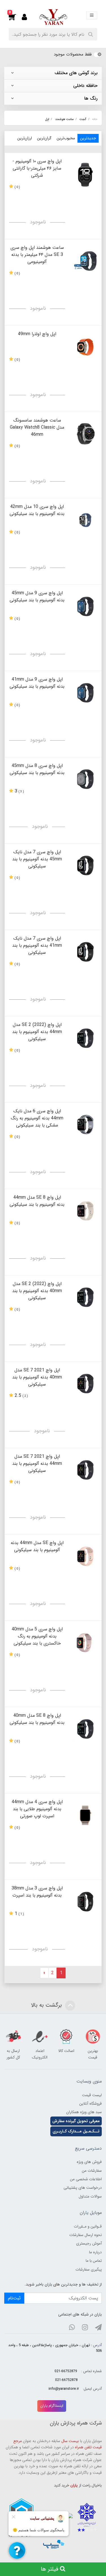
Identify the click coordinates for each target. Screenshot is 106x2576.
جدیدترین (88, 138)
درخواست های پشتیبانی (83, 2188)
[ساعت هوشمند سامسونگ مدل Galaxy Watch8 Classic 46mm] (85, 434)
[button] (15, 17)
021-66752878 (66, 2380)
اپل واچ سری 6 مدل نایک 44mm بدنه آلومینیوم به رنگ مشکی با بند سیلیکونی (37, 1118)
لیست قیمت (92, 2095)
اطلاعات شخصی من (86, 2179)
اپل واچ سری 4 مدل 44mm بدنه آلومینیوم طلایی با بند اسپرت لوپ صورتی (37, 1809)
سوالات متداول (90, 2196)
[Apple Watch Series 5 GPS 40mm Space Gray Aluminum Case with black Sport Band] (85, 1642)
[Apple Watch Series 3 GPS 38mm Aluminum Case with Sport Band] (85, 1901)
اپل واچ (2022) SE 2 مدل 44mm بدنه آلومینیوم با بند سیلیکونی (37, 1032)
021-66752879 (66, 2371)
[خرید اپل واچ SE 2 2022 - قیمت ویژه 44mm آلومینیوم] (85, 1038)
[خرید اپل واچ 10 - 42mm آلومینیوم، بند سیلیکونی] (85, 520)
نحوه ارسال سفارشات (86, 2235)
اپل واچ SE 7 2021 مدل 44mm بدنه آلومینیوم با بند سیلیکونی (37, 1464)
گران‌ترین (44, 138)
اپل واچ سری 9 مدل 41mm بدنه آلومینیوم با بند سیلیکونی (37, 683)
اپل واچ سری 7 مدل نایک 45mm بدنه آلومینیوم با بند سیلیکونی (37, 859)
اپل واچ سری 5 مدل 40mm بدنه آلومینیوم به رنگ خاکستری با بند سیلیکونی (37, 1636)
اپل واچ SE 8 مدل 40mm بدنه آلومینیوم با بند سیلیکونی (37, 1719)
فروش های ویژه (89, 2162)
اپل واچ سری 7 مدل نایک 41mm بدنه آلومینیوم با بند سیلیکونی (37, 945)
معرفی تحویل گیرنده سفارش (76, 2121)
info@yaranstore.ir (64, 2389)
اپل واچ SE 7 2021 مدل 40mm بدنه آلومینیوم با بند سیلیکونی (37, 1377)
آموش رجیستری (89, 2243)
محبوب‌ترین (66, 138)
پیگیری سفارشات (89, 2269)
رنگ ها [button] (91, 99)
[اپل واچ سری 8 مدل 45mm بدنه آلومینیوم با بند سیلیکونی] (85, 779)
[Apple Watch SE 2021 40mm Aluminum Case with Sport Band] (85, 1383)
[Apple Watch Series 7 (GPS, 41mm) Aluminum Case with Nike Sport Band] (85, 952)
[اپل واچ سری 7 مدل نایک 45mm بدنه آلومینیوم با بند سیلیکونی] (85, 865)
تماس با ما (94, 2261)
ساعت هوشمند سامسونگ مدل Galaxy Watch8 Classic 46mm (37, 427)
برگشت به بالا (47, 2005)
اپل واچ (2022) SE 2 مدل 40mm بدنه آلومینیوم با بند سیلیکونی (37, 1291)
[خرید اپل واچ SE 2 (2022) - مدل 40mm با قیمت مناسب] (85, 1297)
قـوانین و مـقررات (88, 2226)
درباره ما (95, 2252)
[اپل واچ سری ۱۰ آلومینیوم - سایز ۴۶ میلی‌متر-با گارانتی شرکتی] (85, 175)
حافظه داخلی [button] (85, 86)
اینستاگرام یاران (52, 2406)
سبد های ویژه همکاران (84, 2112)
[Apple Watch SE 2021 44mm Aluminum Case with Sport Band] (85, 1470)
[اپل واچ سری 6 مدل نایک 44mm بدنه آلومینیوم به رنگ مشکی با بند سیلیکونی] (85, 1124)
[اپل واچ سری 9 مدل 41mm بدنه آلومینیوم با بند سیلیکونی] (85, 693)
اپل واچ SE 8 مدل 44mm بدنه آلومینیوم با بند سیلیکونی (37, 1201)
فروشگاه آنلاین (90, 2103)
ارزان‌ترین (25, 138)
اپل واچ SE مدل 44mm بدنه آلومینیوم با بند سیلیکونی (37, 1546)
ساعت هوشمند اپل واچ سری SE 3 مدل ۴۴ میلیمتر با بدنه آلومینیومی (37, 255)
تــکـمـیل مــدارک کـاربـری (76, 2131)
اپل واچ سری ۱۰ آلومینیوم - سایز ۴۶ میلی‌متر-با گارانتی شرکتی (37, 168)
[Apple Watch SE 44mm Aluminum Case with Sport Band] (85, 1556)
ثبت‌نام (14, 2298)
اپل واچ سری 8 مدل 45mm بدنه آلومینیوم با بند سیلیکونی (37, 769)
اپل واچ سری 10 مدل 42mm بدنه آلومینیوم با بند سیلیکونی (37, 510)
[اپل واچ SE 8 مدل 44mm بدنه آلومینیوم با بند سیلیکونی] (85, 1211)
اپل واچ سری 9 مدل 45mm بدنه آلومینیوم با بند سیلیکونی (37, 597)
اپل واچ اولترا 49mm (37, 334)
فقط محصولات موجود (73, 54)
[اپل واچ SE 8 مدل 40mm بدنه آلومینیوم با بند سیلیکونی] (85, 1729)
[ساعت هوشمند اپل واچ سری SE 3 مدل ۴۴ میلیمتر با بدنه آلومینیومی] (85, 261)
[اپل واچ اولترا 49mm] (85, 347)
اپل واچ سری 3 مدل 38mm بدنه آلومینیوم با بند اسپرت (37, 1892)
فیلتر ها (50, 2569)
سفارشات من (92, 2171)
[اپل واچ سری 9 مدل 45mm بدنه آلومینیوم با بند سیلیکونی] (85, 606)
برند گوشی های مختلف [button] (76, 73)
